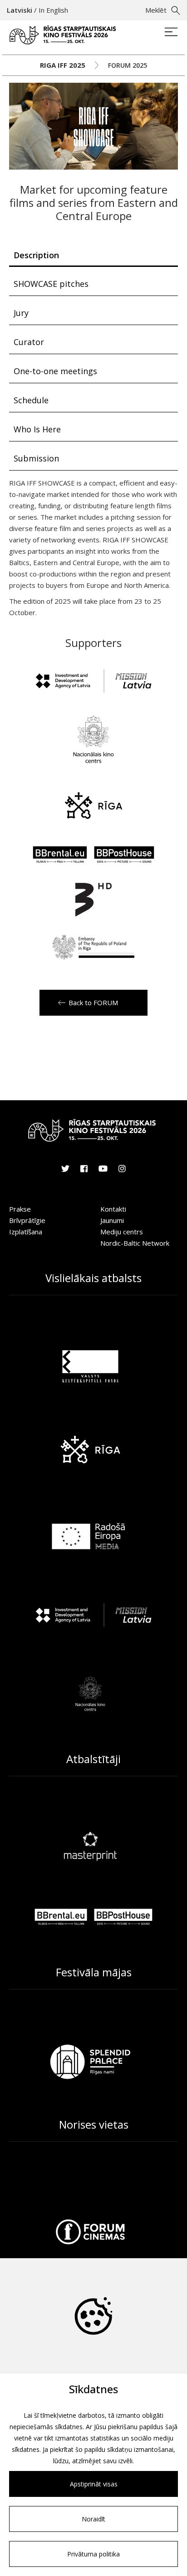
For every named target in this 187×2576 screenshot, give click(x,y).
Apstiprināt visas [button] (94, 2484)
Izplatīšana (26, 1232)
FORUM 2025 (128, 65)
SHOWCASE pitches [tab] (51, 284)
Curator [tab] (29, 342)
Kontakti (113, 1209)
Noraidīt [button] (93, 2519)
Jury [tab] (21, 313)
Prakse (20, 1209)
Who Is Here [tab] (37, 429)
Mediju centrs (122, 1232)
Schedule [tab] (31, 400)
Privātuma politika (93, 2554)
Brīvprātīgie (27, 1220)
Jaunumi (112, 1220)
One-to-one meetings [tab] (55, 371)
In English (53, 10)
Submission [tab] (36, 458)
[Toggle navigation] (171, 33)
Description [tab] (36, 255)
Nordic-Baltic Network (135, 1243)
